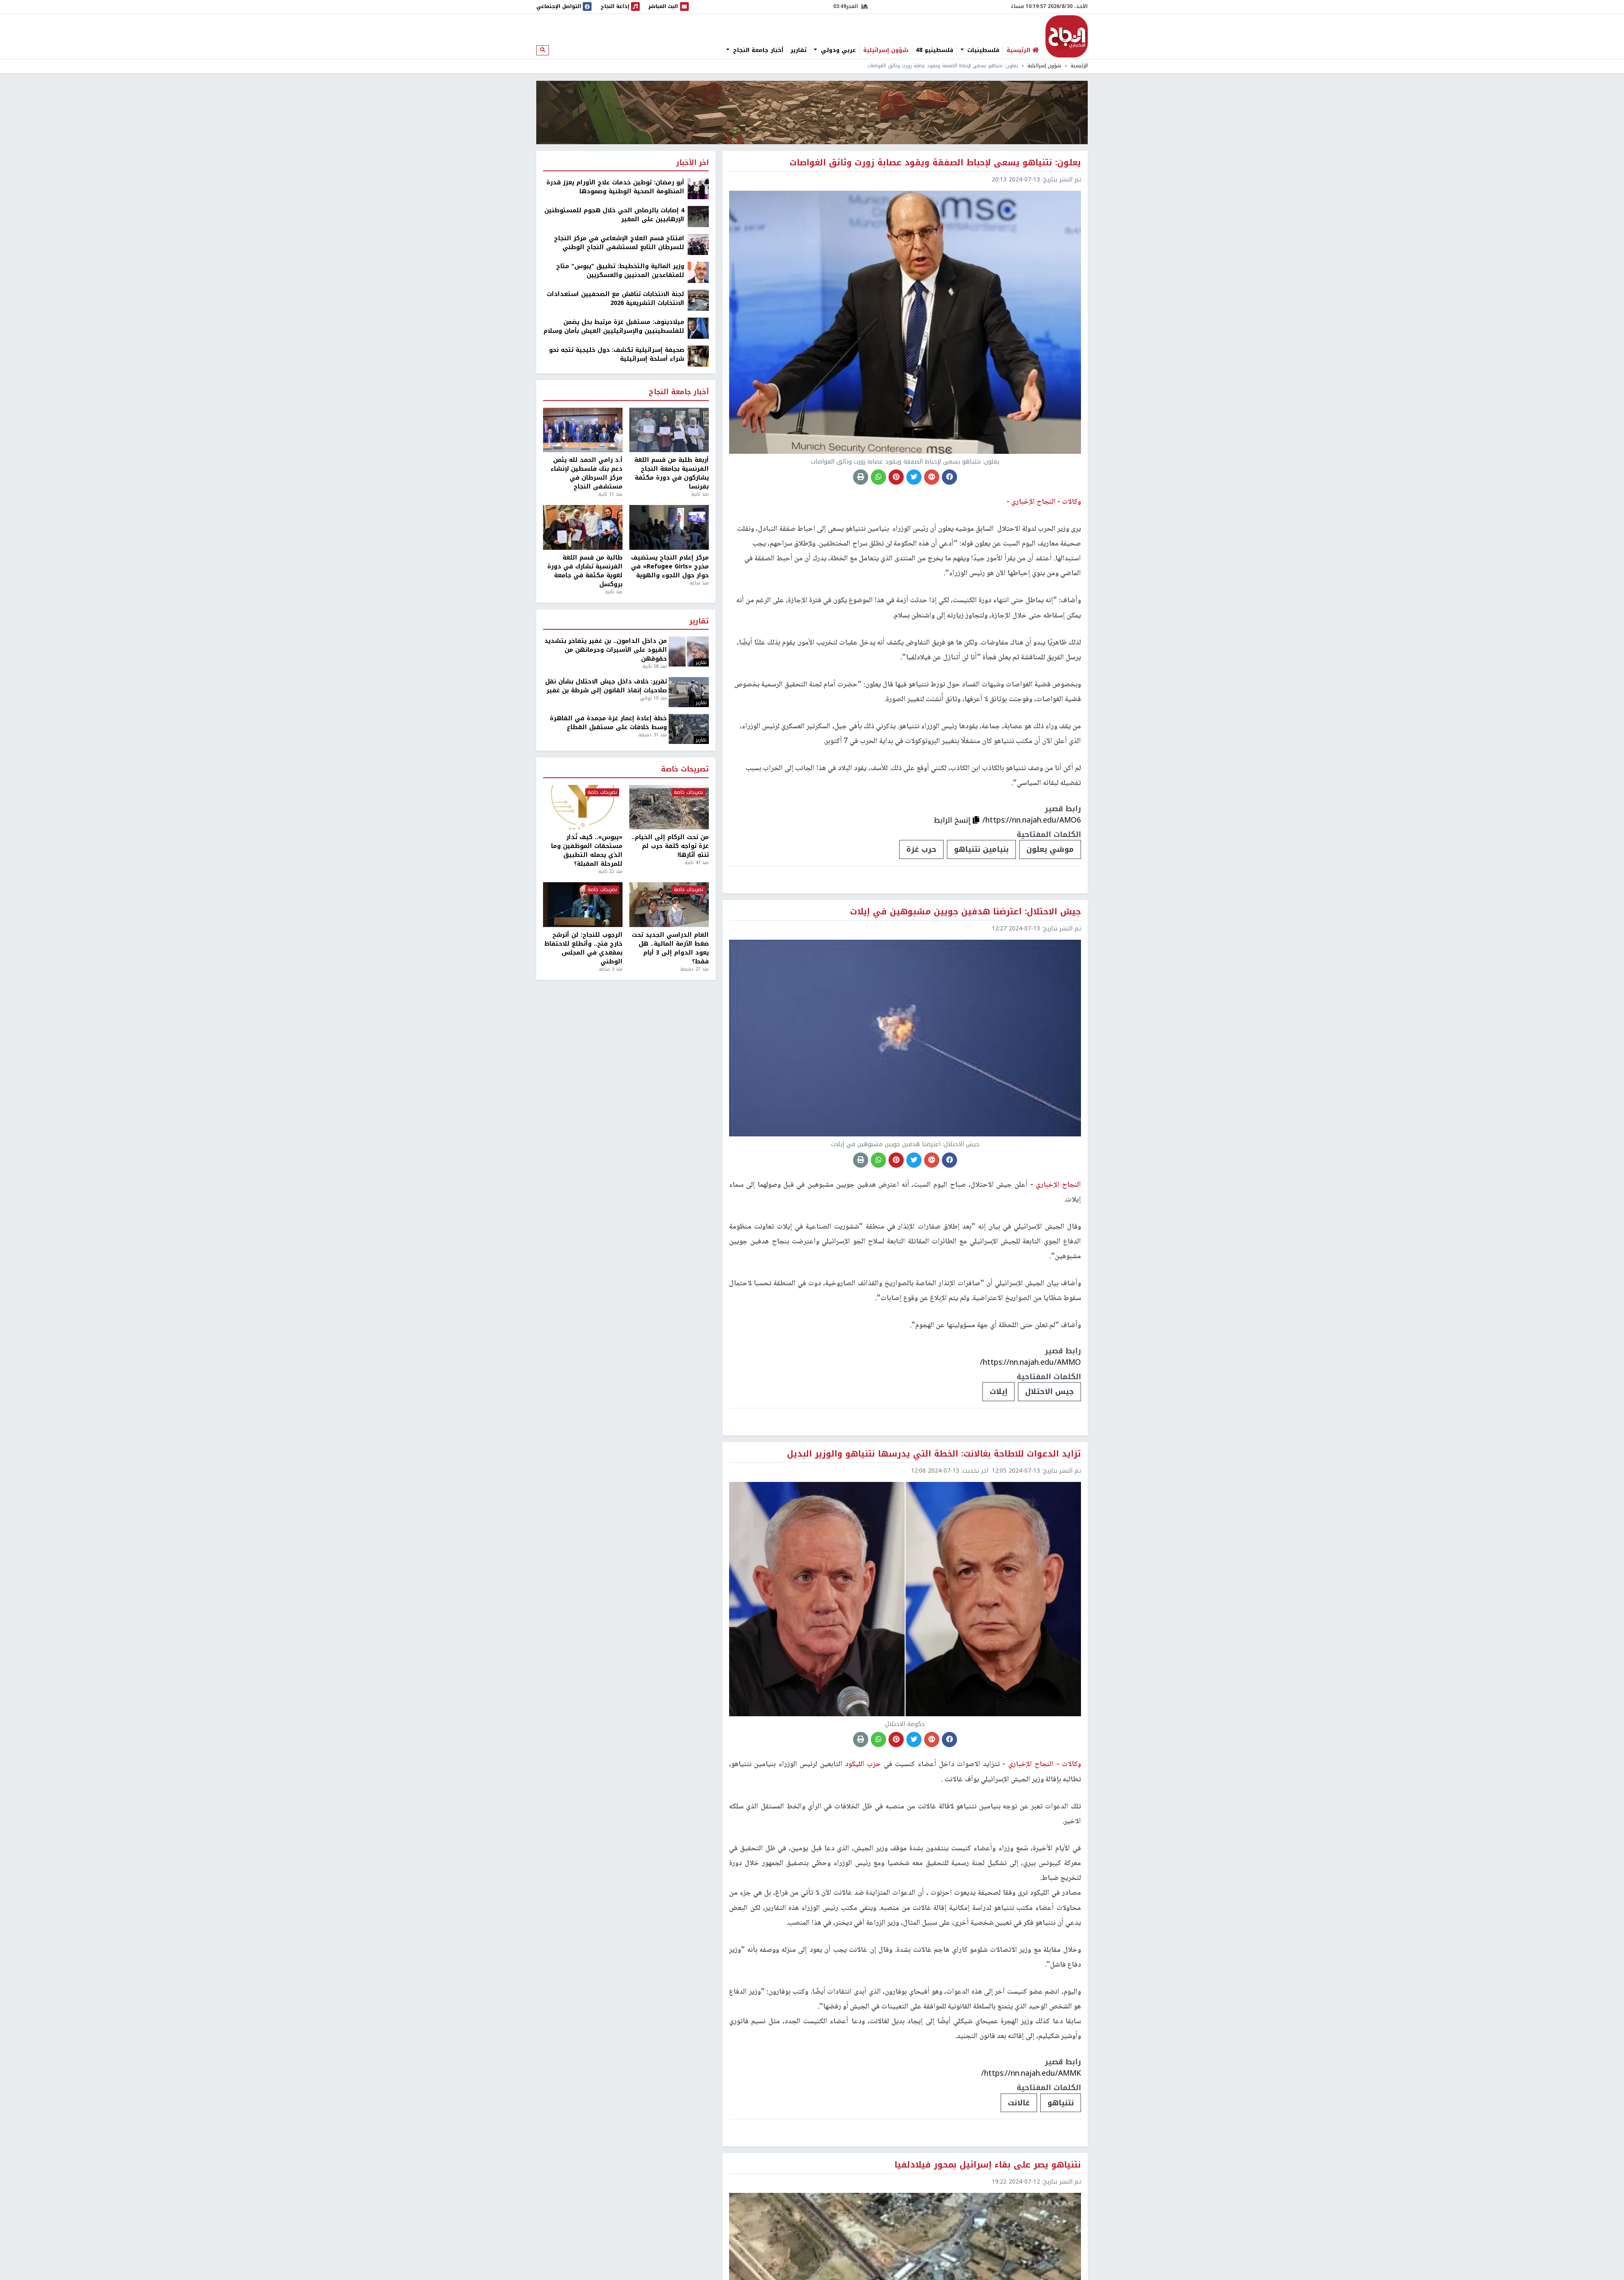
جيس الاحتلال (1049, 1391)
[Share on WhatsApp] (878, 477)
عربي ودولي (837, 50)
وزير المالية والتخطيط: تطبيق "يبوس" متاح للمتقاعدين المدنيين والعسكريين (620, 271)
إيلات (999, 1391)
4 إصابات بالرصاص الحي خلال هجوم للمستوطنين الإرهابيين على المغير (614, 215)
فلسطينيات (982, 50)
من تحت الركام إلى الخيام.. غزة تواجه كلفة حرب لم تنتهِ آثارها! (670, 846)
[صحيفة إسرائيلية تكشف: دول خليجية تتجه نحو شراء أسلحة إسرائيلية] (698, 356)
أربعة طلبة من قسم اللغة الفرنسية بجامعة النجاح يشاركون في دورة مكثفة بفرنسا (672, 473)
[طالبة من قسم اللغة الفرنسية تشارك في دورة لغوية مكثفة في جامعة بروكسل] (583, 527)
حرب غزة (921, 849)
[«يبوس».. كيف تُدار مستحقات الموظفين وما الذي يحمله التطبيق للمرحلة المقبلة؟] (583, 807)
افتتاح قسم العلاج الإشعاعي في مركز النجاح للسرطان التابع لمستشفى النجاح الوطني (619, 243)
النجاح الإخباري (1067, 36)
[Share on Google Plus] (932, 477)
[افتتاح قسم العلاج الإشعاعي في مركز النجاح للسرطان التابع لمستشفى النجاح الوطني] (698, 244)
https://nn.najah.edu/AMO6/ (1032, 820)
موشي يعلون (1050, 849)
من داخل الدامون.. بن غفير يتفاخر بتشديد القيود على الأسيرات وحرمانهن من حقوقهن (606, 650)
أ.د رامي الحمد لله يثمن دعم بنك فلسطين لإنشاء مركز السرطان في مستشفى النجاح (587, 473)
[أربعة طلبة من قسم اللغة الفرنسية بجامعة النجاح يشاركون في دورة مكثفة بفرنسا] (669, 430)
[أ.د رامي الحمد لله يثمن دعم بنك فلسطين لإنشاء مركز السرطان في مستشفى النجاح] (583, 430)
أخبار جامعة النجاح (757, 50)
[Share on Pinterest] (896, 477)
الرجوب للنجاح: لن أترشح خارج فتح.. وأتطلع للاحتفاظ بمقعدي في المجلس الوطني (583, 948)
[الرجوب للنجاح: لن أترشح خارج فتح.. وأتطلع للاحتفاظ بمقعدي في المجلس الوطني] (583, 905)
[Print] (861, 477)
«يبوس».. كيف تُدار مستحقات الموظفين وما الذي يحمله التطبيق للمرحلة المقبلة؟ (587, 851)
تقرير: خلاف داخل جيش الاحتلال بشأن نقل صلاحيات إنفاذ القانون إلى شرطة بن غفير (606, 686)
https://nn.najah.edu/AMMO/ (1030, 1362)
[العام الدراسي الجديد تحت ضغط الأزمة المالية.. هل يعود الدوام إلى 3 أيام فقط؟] (669, 905)
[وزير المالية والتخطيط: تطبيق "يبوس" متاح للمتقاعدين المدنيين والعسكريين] (698, 272)
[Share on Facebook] (949, 477)
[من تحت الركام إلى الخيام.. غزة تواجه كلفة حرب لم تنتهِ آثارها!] (669, 807)
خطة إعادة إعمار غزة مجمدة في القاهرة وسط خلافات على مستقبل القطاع (608, 723)
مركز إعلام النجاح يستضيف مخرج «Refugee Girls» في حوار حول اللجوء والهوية (670, 567)
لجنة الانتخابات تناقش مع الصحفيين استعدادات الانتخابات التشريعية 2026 (616, 299)
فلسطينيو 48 (934, 50)
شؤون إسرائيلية (886, 50)
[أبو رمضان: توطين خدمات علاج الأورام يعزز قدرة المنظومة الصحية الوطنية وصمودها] (698, 188)
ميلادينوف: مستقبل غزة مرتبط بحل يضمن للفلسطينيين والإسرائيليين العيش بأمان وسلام (614, 326)
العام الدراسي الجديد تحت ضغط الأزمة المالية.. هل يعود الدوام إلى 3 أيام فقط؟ (670, 948)
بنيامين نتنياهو (981, 849)
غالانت (1019, 2103)
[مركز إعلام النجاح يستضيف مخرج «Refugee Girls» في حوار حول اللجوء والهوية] (669, 527)
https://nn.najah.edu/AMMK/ (1031, 2073)
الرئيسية (1079, 66)
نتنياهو (1061, 2103)
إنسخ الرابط (953, 820)
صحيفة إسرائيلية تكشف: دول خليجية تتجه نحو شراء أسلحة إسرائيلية (617, 354)
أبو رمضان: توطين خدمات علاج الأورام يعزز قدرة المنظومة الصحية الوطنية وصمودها (615, 187)
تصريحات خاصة (685, 770)
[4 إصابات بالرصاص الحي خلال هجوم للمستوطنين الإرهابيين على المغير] (698, 216)
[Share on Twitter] (914, 477)
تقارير (798, 50)
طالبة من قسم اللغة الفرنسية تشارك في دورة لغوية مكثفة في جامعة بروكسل (585, 571)
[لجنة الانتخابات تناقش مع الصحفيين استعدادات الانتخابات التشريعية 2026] (698, 300)
